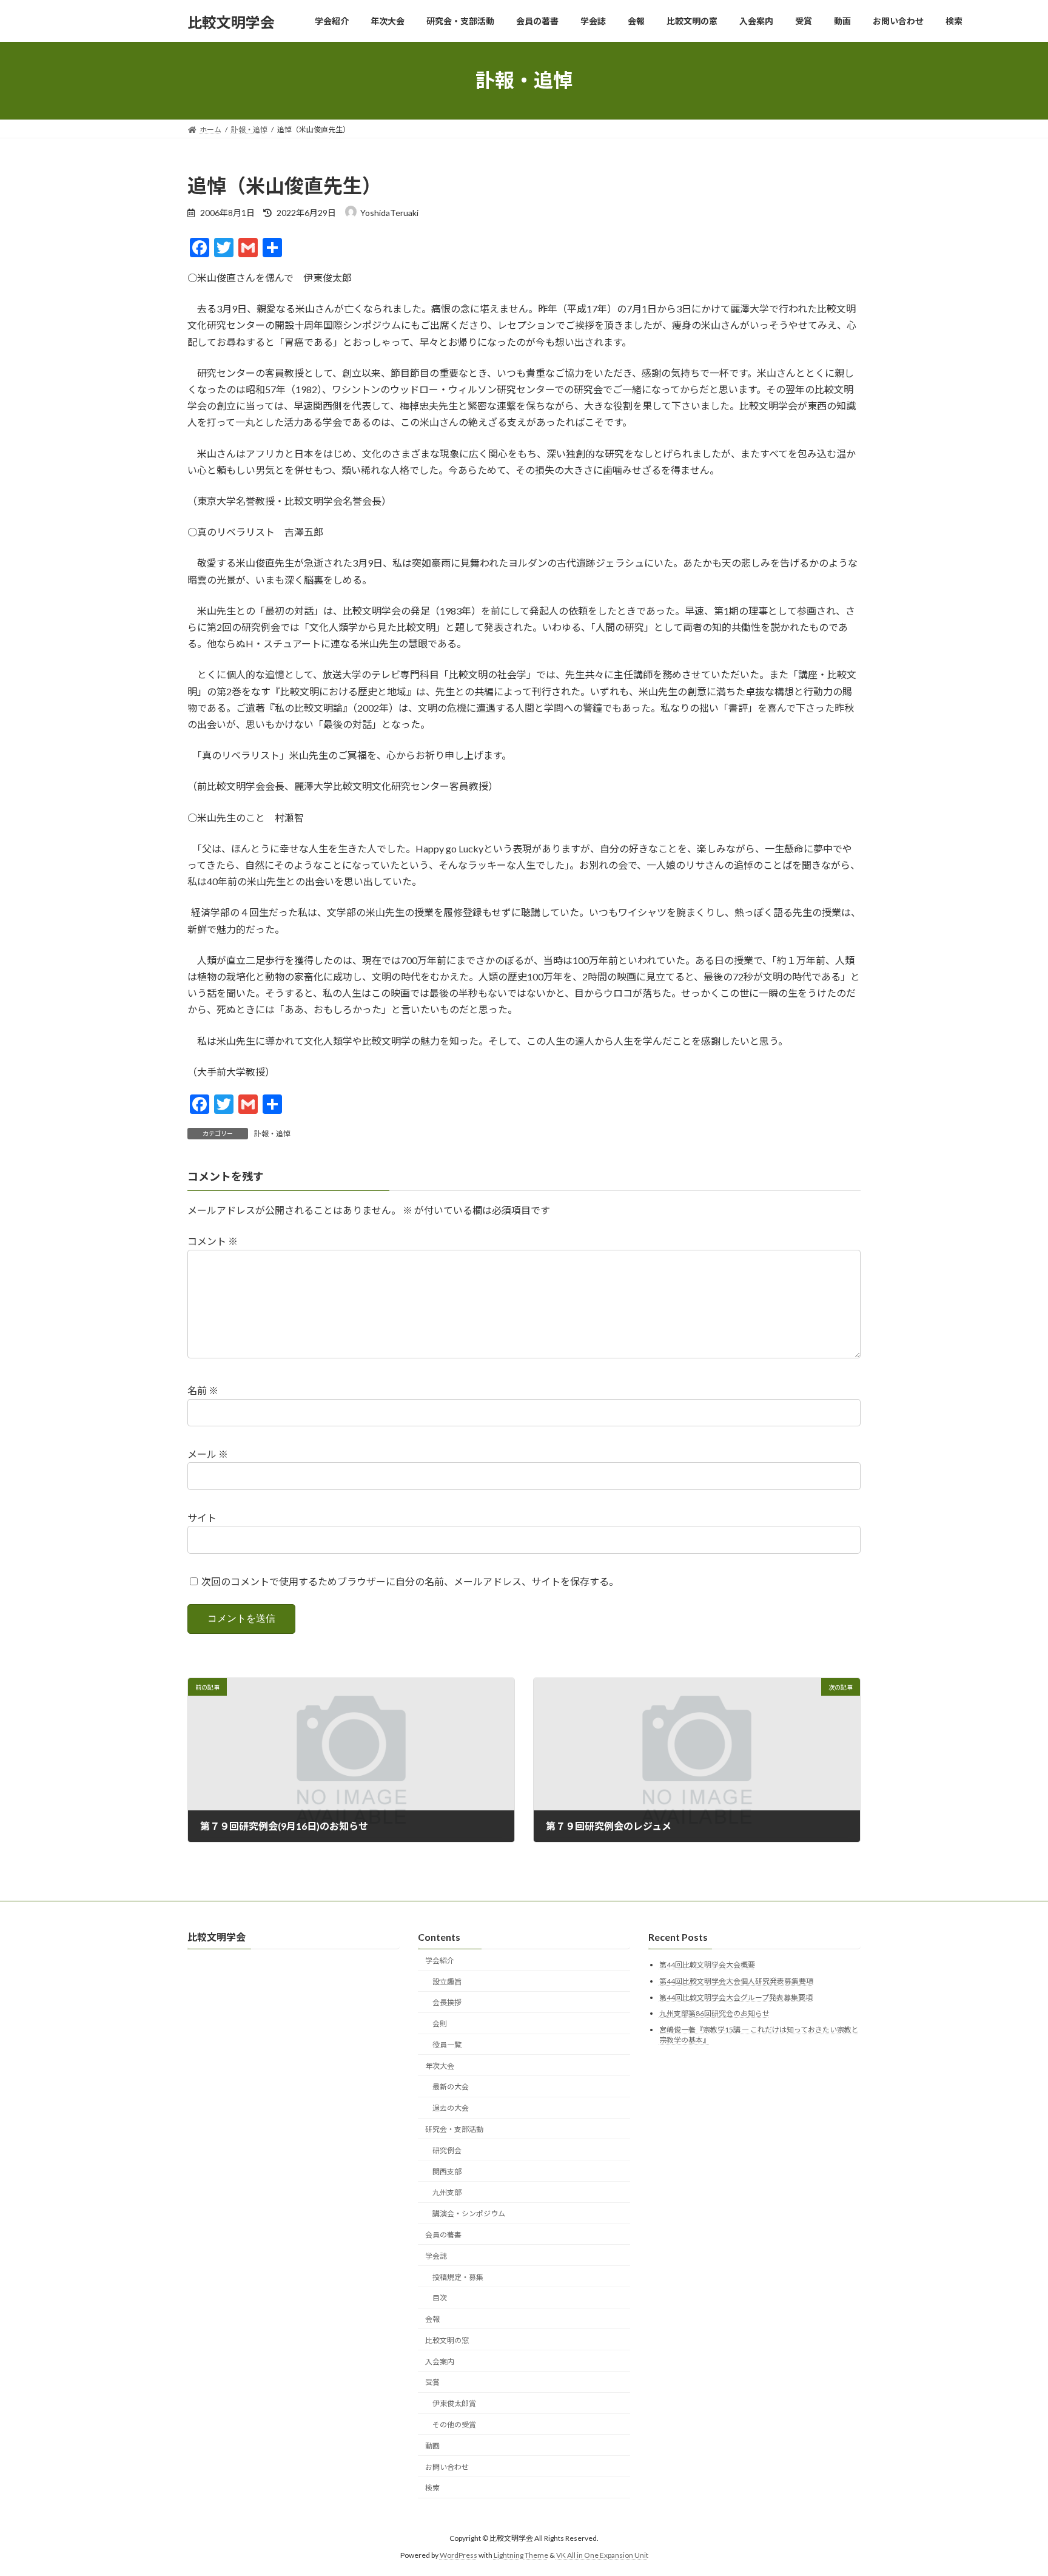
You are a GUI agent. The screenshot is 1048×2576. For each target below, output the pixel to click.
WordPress (458, 2555)
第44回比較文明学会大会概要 (707, 1965)
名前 (203, 1391)
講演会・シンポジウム (469, 2214)
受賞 (432, 2382)
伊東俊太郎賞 (454, 2403)
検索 (432, 2488)
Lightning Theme (521, 2555)
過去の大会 (451, 2108)
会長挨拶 (447, 2002)
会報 (432, 2319)
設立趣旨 (447, 1981)
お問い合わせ (447, 2466)
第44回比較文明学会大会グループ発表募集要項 (736, 1997)
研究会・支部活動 (454, 2129)
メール (208, 1454)
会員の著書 (443, 2235)
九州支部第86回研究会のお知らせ (714, 2013)
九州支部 (447, 2192)
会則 (440, 2024)
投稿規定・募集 (458, 2277)
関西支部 (447, 2171)
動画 (432, 2446)
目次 (440, 2298)
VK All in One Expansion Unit (602, 2555)
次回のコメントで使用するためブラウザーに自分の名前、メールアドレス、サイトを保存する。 (410, 1581)
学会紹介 (440, 1961)
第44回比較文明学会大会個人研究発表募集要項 (736, 1981)
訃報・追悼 (272, 1134)
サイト (202, 1518)
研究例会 (447, 2150)
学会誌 (436, 2256)
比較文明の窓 (447, 2340)
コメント (213, 1242)
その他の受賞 (454, 2425)
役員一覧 (447, 2045)
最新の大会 (451, 2087)
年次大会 (440, 2066)
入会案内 (440, 2362)
